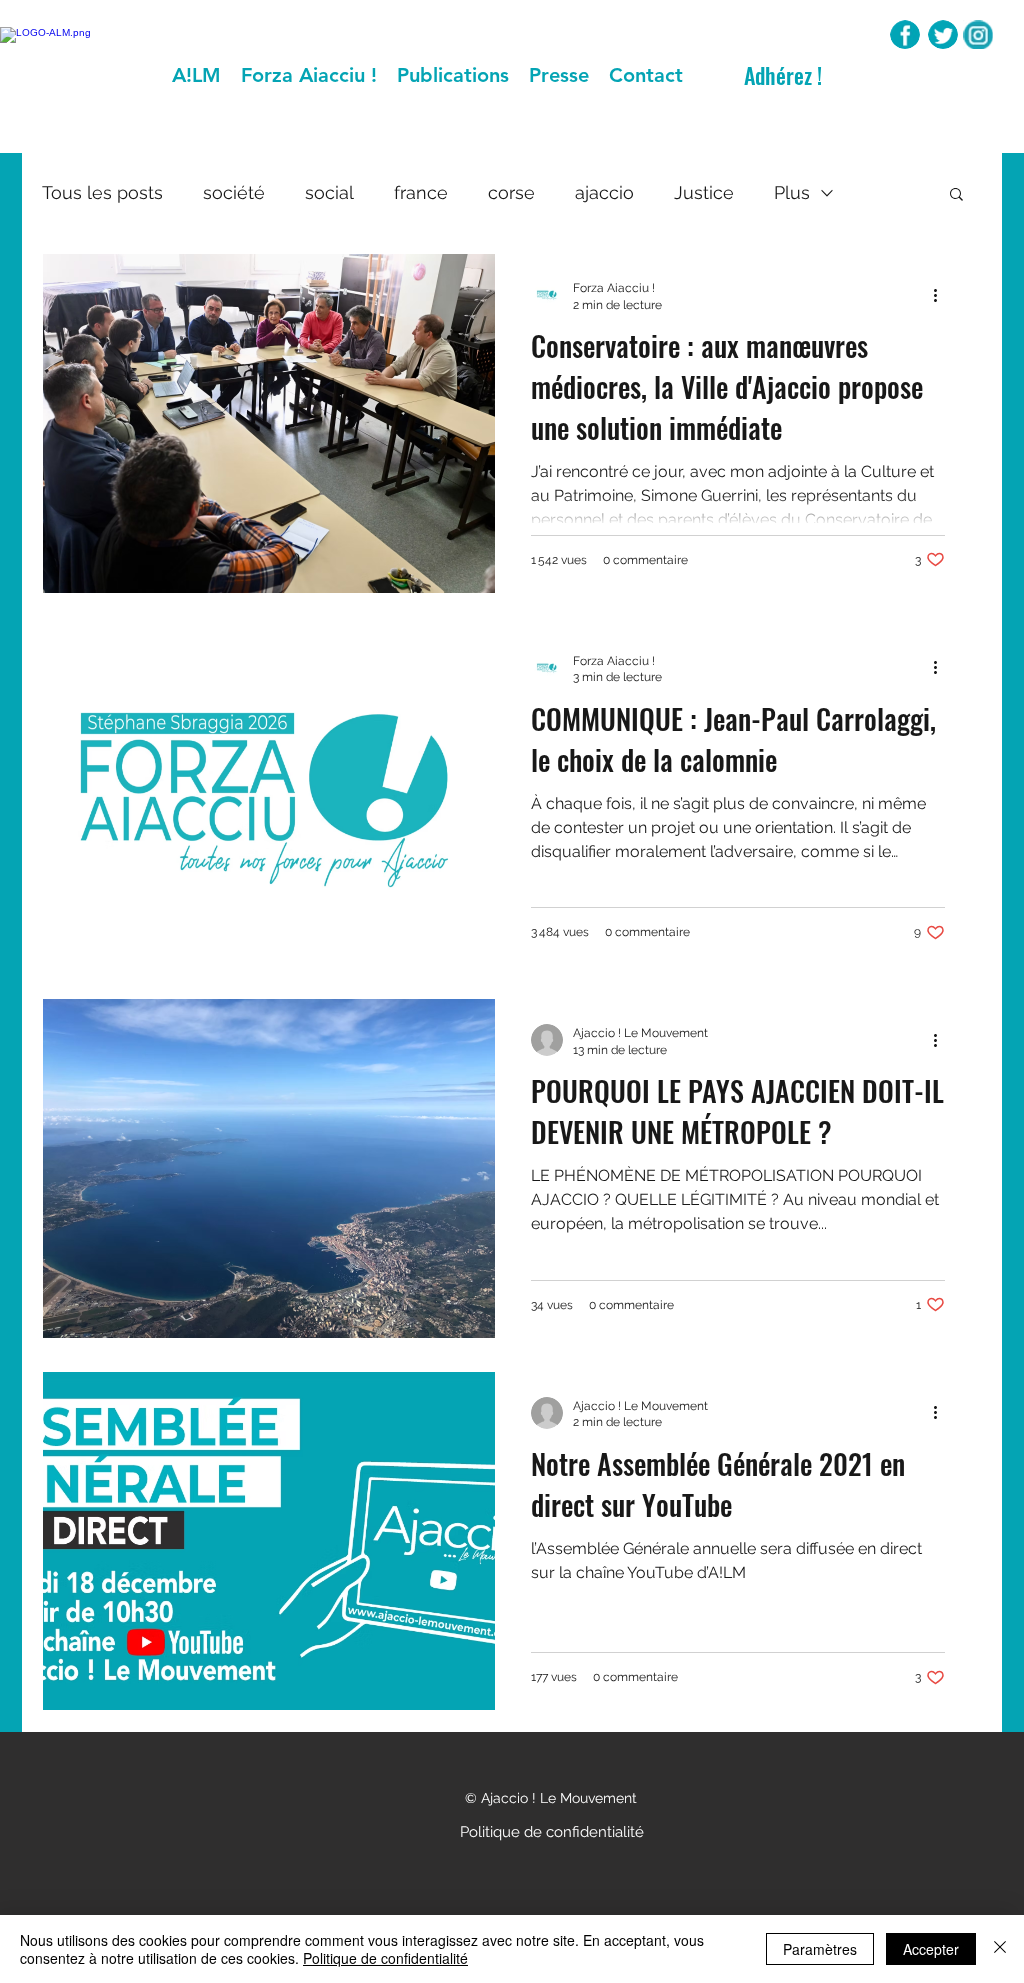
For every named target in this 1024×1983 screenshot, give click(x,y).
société (234, 192)
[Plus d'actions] (942, 295)
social (329, 192)
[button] (956, 195)
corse (511, 192)
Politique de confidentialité (385, 1958)
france (421, 192)
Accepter (931, 1949)
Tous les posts (102, 192)
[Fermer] (1000, 1949)
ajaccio (604, 192)
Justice (704, 192)
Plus (792, 192)
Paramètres (820, 1949)
